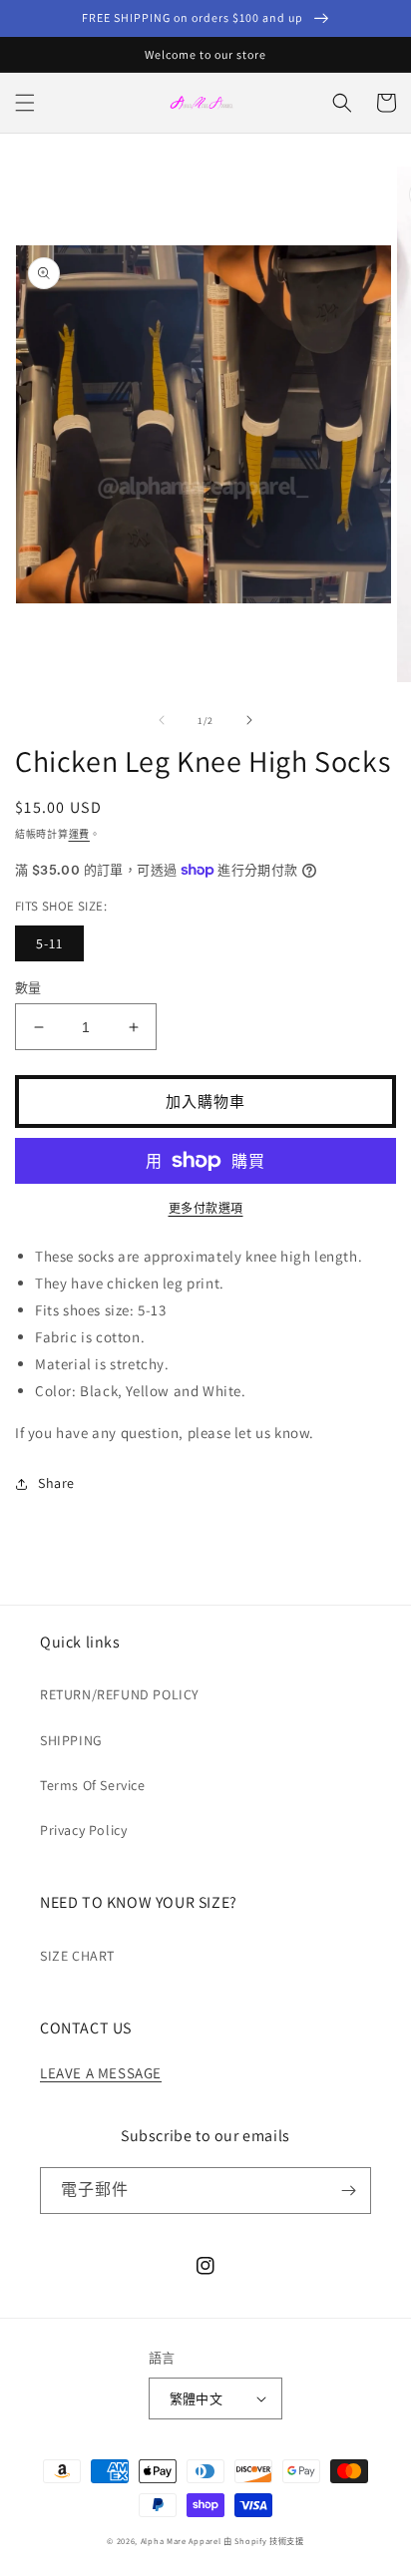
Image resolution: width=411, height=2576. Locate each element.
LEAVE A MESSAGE (101, 2073)
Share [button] (56, 1483)
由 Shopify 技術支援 (264, 2541)
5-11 (49, 943)
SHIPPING (71, 1740)
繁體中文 (197, 2399)
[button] (25, 103)
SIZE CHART (77, 1956)
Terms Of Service (93, 1785)
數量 (28, 988)
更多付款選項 (206, 1208)
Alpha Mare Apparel (181, 2541)
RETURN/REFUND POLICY (120, 1694)
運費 (79, 834)
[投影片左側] (162, 720)
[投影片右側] (249, 720)
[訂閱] (348, 2191)
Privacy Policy (83, 1830)
